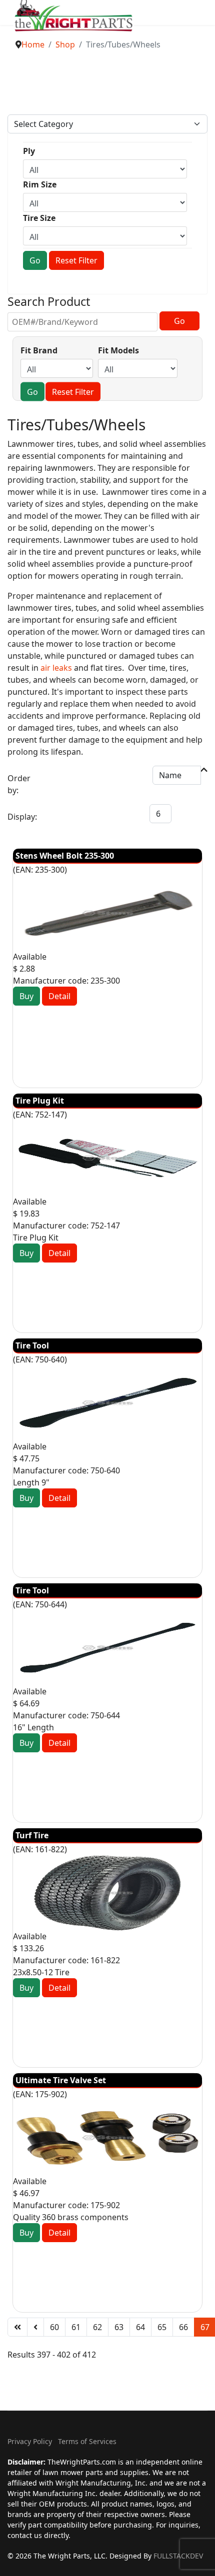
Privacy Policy (30, 2441)
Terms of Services (87, 2441)
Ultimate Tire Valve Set (61, 2080)
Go (35, 260)
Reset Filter (76, 260)
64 (140, 2327)
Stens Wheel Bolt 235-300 (65, 856)
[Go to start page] (17, 2327)
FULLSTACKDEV (178, 2556)
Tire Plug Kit (40, 1101)
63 (119, 2327)
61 (76, 2327)
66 (183, 2327)
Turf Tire (32, 1835)
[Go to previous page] (35, 2327)
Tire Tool (32, 1345)
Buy (26, 996)
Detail (59, 996)
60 (54, 2327)
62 (97, 2327)
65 (162, 2327)
